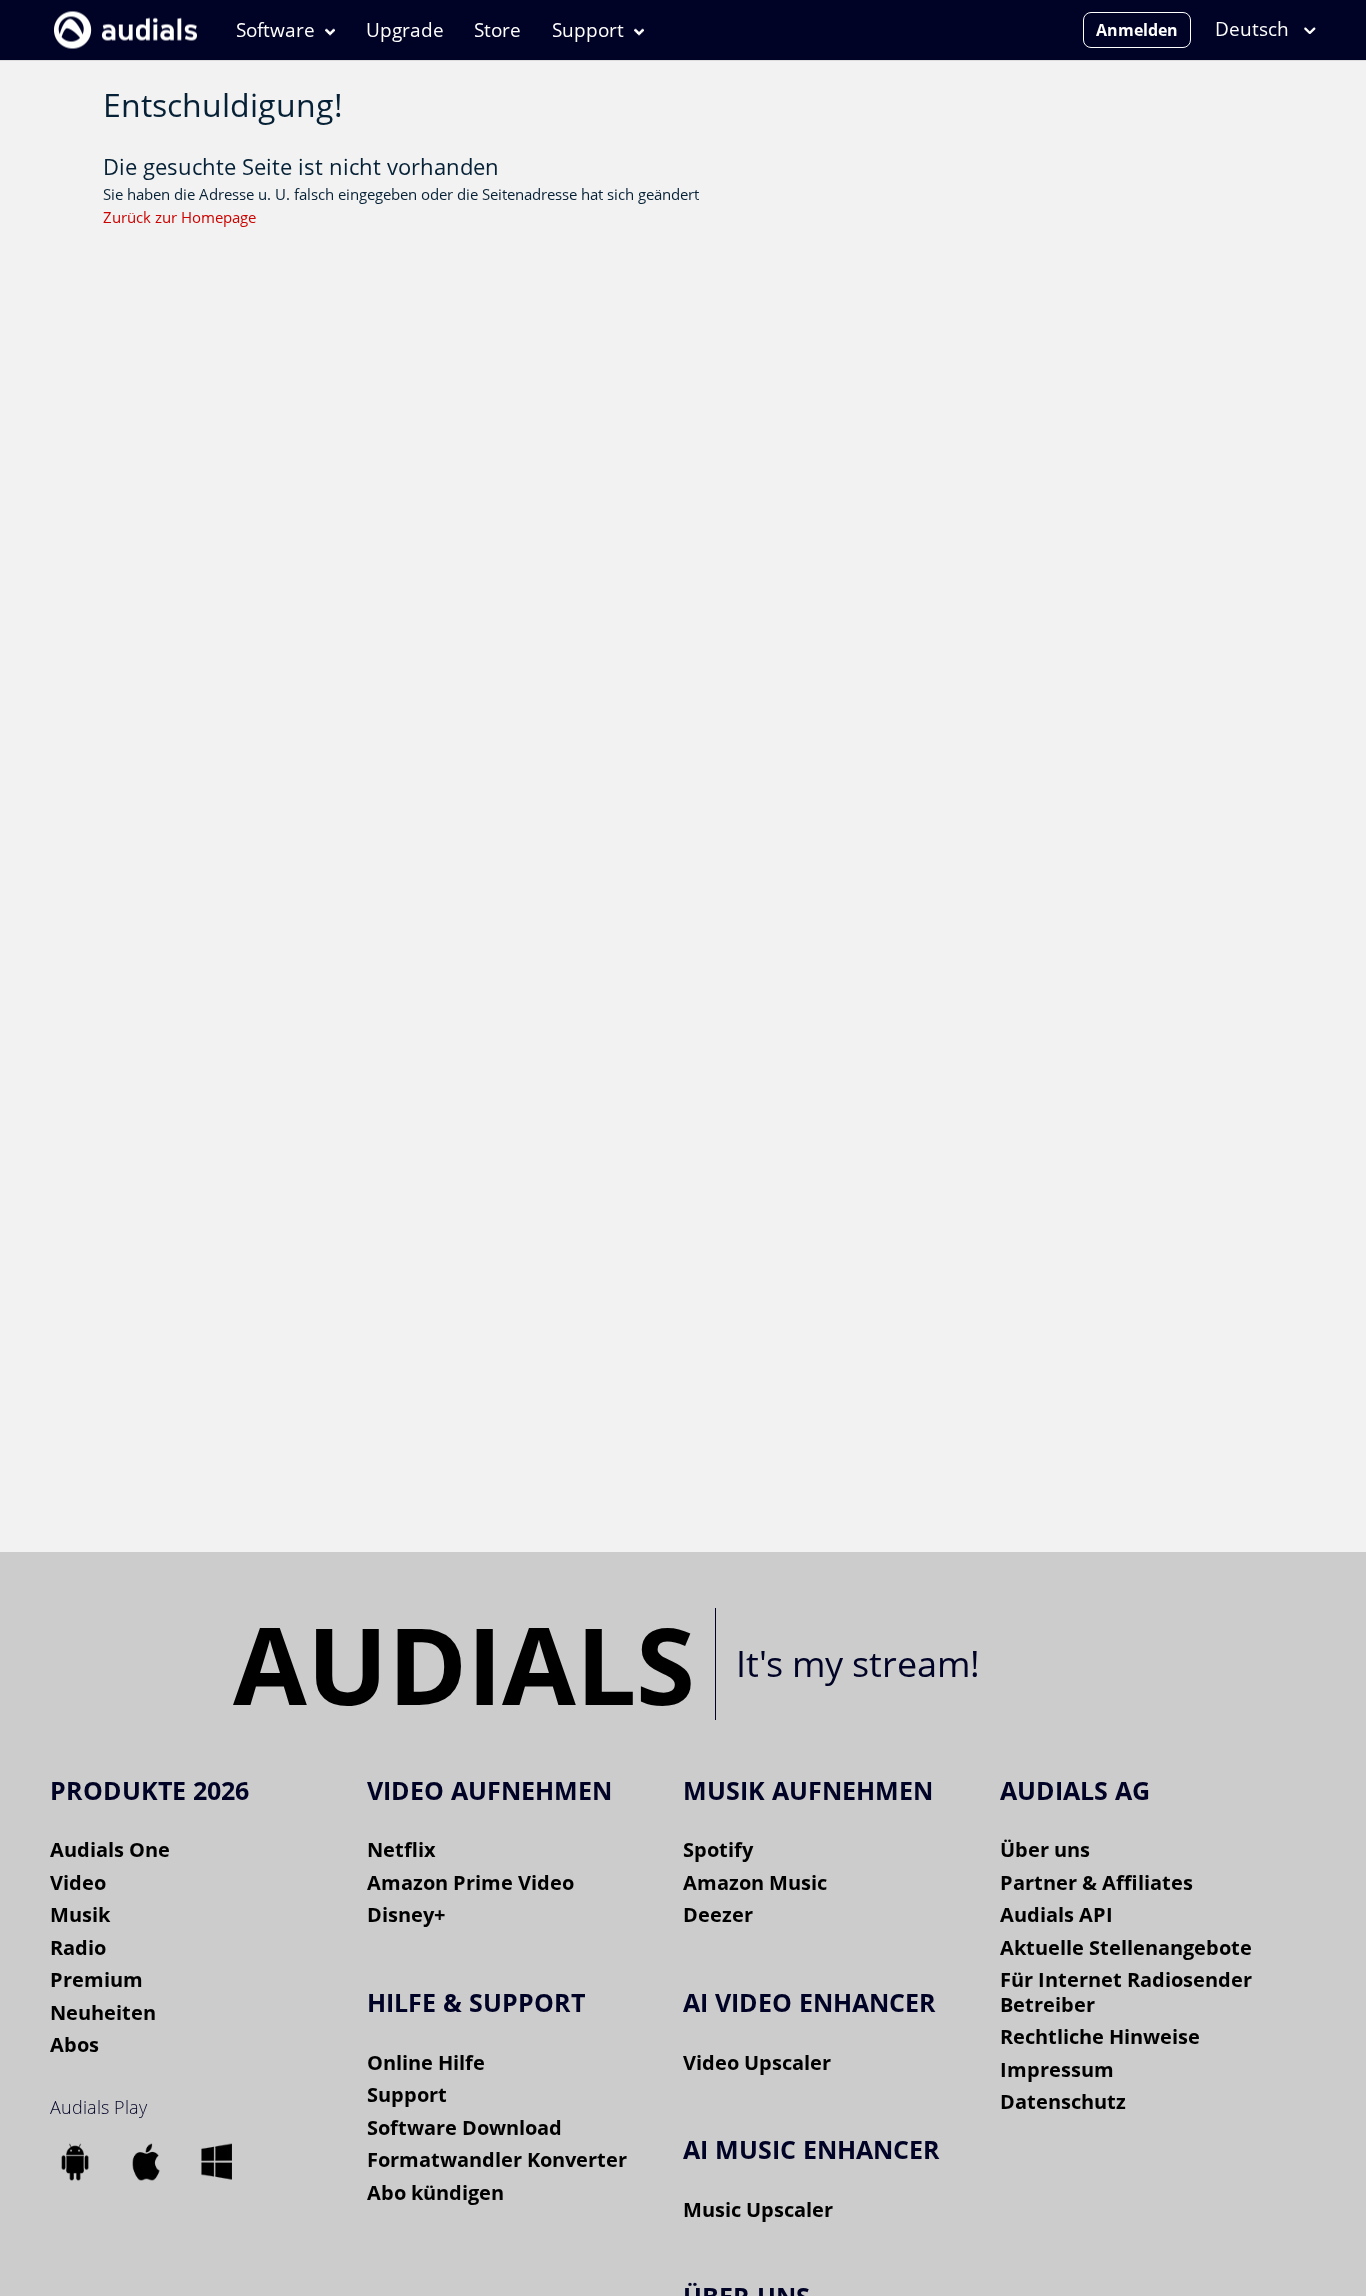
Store (497, 30)
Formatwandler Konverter (497, 2159)
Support (588, 30)
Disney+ (406, 1914)
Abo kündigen (435, 2192)
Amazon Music (755, 1882)
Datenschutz (1063, 2101)
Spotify (718, 1849)
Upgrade (405, 30)
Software (275, 30)
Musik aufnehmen (808, 1790)
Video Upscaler (757, 2062)
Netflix (401, 1849)
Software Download (464, 2127)
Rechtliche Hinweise (1100, 2036)
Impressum (1057, 2069)
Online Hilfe (426, 2062)
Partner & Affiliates (1096, 1882)
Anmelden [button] (1137, 30)
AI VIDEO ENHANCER (809, 2002)
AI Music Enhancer (811, 2149)
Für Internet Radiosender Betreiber (1126, 1992)
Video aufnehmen (489, 1790)
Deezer (718, 1914)
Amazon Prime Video (470, 1882)
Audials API (1056, 1914)
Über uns (1045, 1849)
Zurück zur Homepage (179, 217)
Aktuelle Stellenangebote (1126, 1947)
